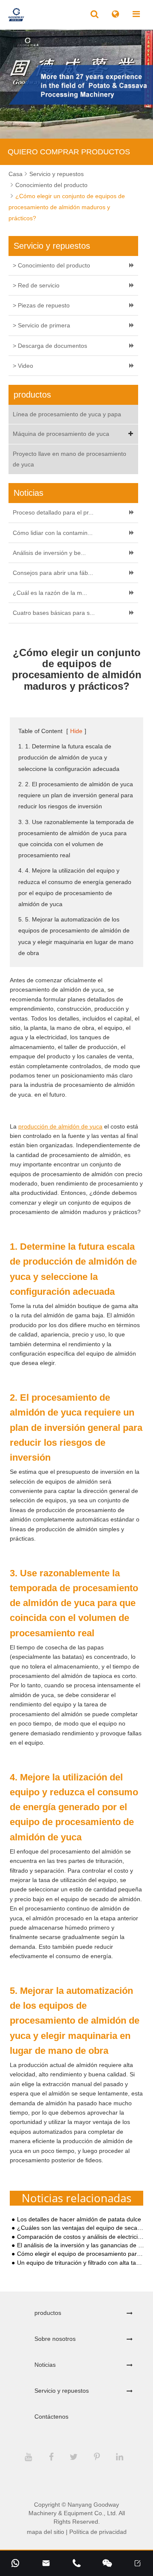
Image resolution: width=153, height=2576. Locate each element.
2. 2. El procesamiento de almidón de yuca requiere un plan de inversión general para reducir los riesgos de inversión (76, 795)
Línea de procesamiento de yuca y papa (67, 414)
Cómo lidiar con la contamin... (53, 533)
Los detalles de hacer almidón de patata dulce (79, 2219)
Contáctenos (51, 2417)
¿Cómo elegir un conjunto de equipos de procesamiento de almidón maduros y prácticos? (67, 207)
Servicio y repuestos (57, 174)
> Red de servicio (36, 285)
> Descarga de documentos (50, 346)
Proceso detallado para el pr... (53, 512)
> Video (23, 366)
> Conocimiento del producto (51, 265)
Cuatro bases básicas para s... (54, 613)
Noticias (45, 2365)
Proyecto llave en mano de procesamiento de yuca (69, 459)
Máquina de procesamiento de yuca (61, 434)
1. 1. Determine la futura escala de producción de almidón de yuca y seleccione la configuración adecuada (69, 757)
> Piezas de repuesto (41, 305)
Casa (16, 174)
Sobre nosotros (55, 2339)
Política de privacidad (98, 2532)
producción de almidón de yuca (60, 1126)
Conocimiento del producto (51, 185)
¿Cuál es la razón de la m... (50, 593)
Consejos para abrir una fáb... (53, 573)
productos (48, 2313)
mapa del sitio (45, 2532)
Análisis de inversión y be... (49, 553)
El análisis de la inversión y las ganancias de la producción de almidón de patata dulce (81, 2245)
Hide (76, 731)
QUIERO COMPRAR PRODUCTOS (69, 152)
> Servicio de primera (41, 325)
